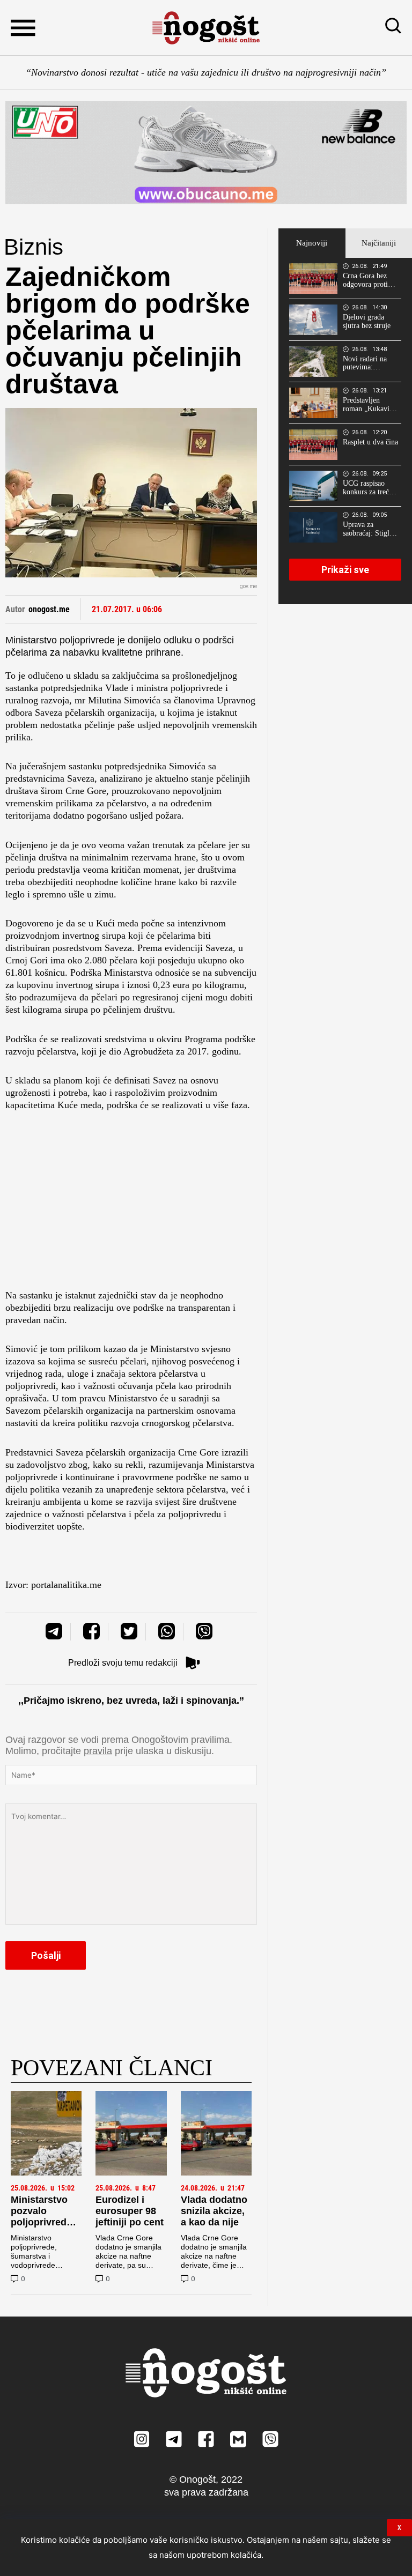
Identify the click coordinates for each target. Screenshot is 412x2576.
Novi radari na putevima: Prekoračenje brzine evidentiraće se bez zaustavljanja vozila (368, 363)
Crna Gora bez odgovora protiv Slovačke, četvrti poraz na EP (368, 280)
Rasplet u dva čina (370, 442)
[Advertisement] (131, 1204)
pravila (98, 1751)
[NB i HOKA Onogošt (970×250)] (206, 153)
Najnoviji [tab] (312, 243)
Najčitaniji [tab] (379, 243)
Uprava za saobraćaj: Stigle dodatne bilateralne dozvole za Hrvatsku (368, 529)
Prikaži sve (345, 570)
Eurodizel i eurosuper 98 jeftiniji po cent (130, 2211)
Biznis (34, 247)
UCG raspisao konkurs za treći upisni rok (367, 488)
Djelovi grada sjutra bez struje (367, 321)
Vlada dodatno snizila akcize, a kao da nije (214, 2211)
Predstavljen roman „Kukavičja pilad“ (370, 405)
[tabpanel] (345, 431)
